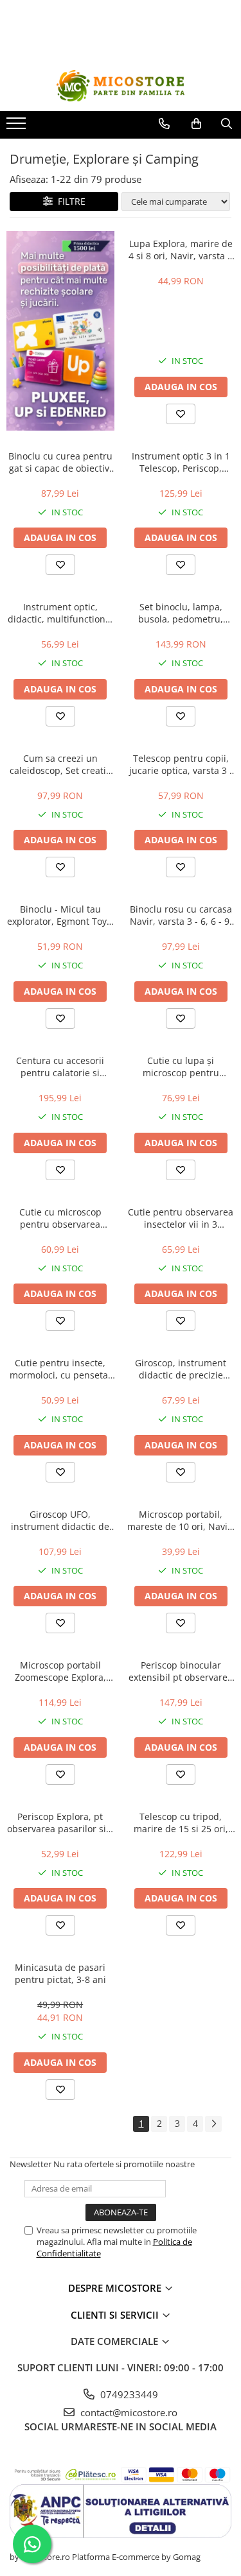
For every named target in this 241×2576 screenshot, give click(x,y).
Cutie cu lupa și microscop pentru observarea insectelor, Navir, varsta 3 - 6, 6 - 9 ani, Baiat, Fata (181, 1067)
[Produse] (18, 127)
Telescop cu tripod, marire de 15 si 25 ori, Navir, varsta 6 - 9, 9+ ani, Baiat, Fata (181, 1823)
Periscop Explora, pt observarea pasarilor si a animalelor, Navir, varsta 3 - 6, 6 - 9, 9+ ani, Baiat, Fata (60, 1823)
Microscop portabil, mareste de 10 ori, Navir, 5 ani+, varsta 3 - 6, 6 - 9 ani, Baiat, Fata (181, 1520)
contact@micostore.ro (128, 2412)
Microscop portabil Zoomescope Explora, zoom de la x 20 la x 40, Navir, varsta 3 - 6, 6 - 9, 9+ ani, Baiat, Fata (60, 1671)
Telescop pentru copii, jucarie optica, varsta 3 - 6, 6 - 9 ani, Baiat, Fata (181, 764)
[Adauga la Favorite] (181, 414)
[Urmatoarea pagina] (213, 2124)
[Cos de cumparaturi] (196, 124)
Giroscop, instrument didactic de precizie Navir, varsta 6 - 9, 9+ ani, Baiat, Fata (181, 1369)
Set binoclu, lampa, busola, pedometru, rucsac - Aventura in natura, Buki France (181, 613)
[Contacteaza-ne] (164, 124)
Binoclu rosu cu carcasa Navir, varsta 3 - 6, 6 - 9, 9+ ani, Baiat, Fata (181, 915)
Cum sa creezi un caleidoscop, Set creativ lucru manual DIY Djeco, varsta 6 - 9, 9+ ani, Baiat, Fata (60, 764)
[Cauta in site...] (227, 124)
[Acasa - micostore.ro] (121, 86)
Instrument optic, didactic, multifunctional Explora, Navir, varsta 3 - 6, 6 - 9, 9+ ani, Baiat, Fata (60, 613)
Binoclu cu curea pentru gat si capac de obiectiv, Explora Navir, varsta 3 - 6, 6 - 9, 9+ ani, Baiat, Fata (60, 462)
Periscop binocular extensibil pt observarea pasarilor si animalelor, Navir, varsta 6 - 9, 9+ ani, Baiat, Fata (181, 1671)
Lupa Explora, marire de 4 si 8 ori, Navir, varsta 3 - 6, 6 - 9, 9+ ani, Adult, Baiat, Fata (181, 250)
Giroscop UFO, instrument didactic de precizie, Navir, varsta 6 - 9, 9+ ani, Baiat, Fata (60, 1520)
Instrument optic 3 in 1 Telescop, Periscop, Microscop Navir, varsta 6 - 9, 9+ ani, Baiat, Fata (181, 462)
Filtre (69, 201)
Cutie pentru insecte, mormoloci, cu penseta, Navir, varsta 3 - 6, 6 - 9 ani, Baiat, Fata (60, 1369)
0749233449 (128, 2394)
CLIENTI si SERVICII (116, 2315)
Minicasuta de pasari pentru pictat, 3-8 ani (60, 1973)
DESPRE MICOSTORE (116, 2288)
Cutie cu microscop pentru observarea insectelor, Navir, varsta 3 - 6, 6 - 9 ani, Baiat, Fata (60, 1218)
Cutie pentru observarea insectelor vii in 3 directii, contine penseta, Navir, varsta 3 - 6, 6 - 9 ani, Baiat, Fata (181, 1218)
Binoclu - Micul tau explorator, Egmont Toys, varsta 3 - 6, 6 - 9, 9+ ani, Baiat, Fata (60, 915)
